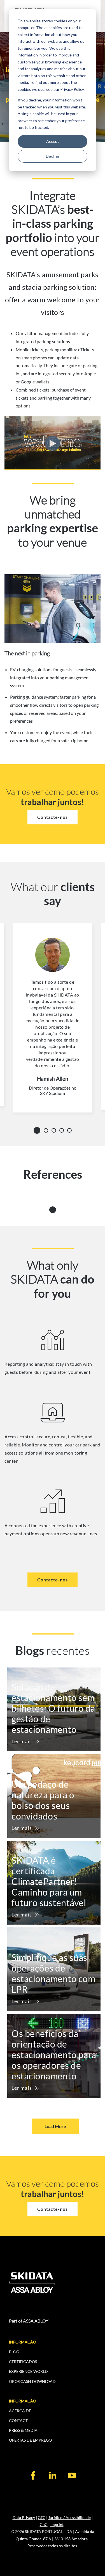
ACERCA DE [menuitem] (20, 2411)
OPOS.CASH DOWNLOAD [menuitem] (32, 2381)
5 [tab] (71, 1130)
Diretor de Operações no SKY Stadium (53, 1090)
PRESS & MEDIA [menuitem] (23, 2430)
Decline (53, 156)
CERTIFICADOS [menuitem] (23, 2362)
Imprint (57, 2524)
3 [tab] (55, 1130)
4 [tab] (63, 1130)
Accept (53, 141)
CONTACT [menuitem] (18, 2420)
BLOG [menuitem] (14, 2352)
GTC (42, 2517)
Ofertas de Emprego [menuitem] (30, 2440)
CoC (44, 2524)
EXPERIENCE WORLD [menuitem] (28, 2371)
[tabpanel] (53, 1018)
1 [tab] (38, 1129)
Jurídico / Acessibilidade (69, 2517)
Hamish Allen (53, 1079)
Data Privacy (24, 2517)
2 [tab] (48, 1130)
